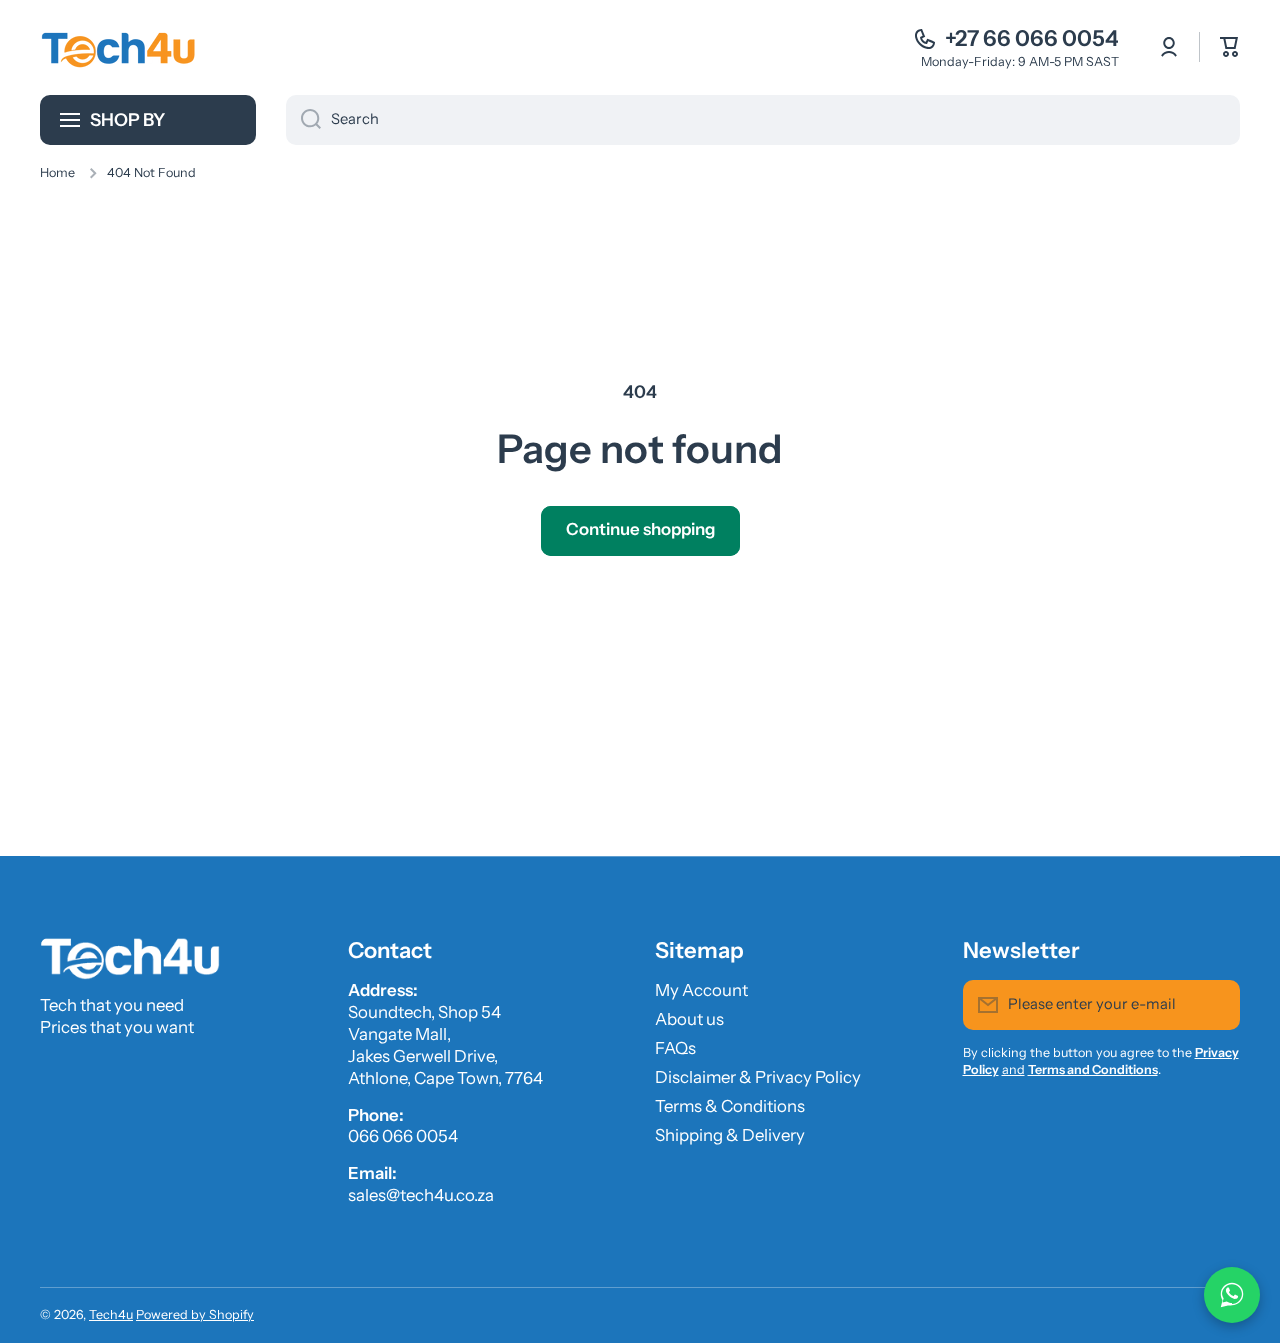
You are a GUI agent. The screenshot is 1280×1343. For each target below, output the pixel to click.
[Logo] (120, 47)
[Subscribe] (1215, 1005)
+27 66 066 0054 (1032, 38)
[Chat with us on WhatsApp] (1232, 1295)
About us (689, 1019)
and (1013, 1069)
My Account (701, 990)
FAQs (675, 1048)
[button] (1230, 47)
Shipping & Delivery (730, 1135)
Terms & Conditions (730, 1106)
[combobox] (763, 120)
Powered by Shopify (195, 1314)
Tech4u (111, 1314)
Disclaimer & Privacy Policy (758, 1077)
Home (57, 172)
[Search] (303, 120)
